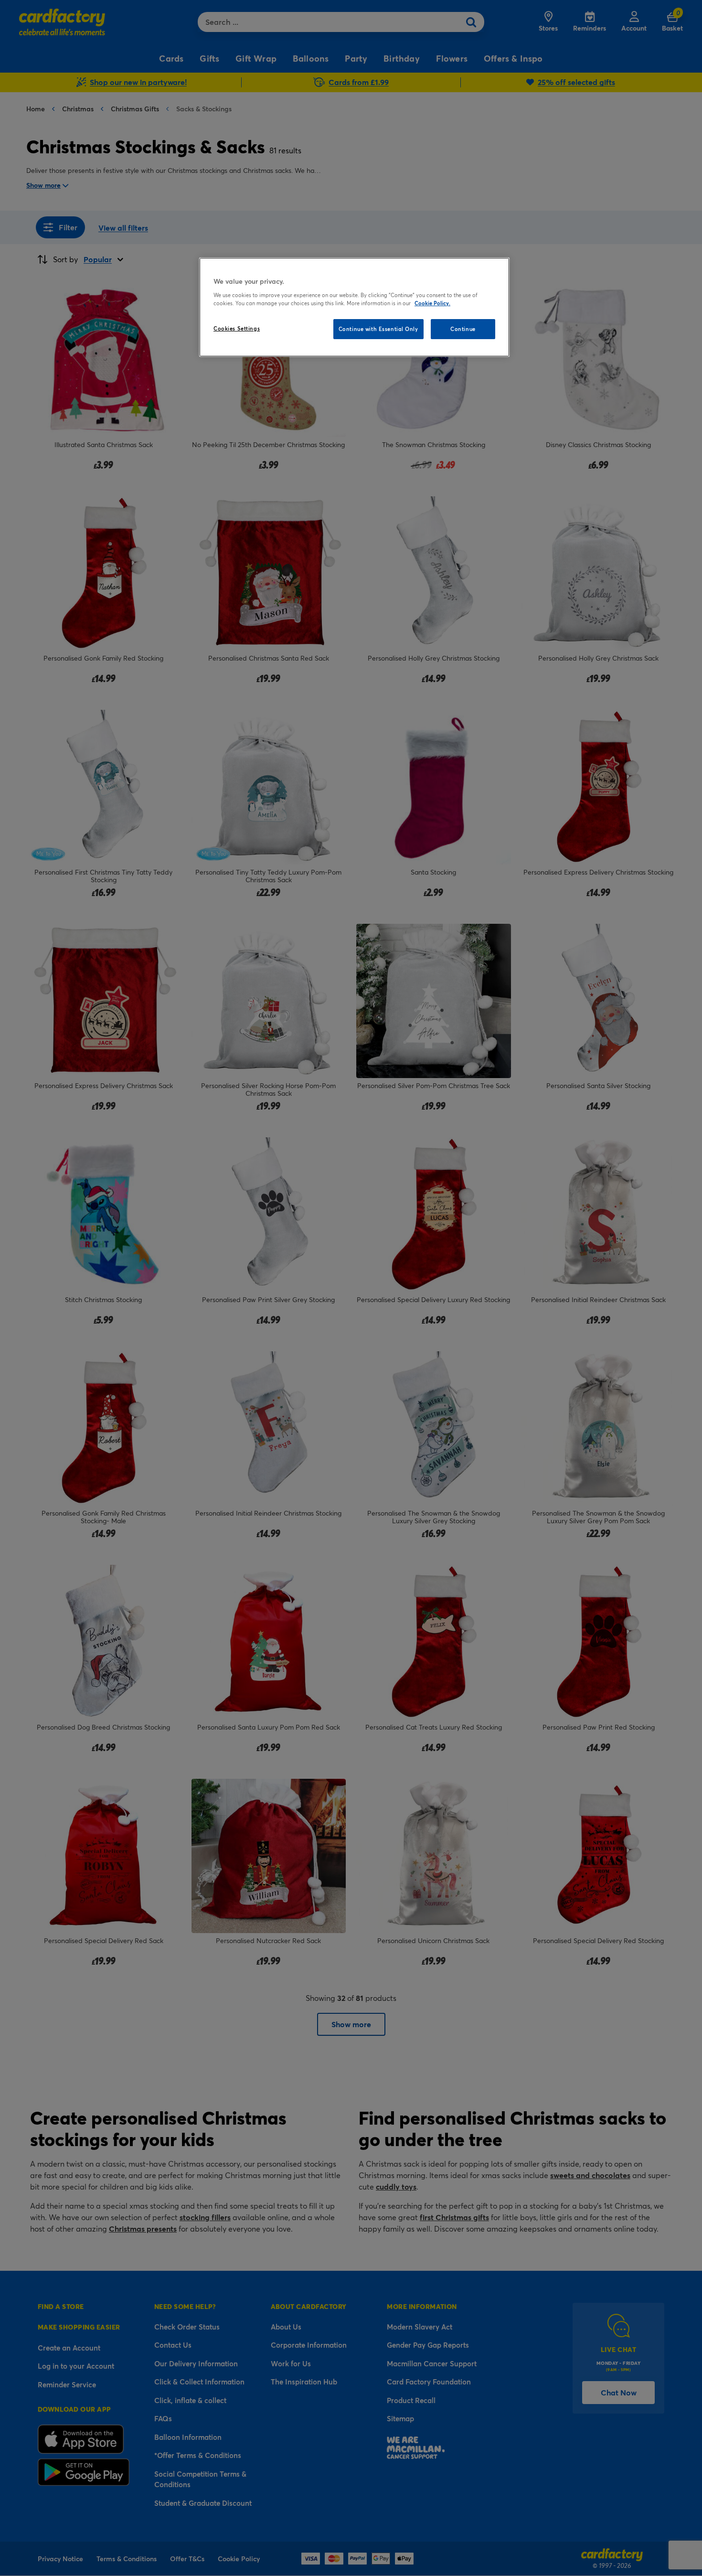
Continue (463, 329)
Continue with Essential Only (378, 329)
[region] (354, 307)
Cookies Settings (237, 328)
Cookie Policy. (432, 303)
